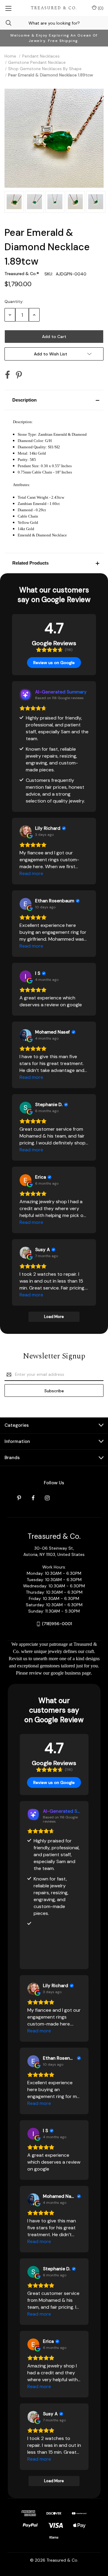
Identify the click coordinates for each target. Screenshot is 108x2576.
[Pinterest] (19, 375)
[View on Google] (25, 831)
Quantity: (14, 301)
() (100, 8)
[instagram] (47, 1498)
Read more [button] (31, 873)
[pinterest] (19, 1498)
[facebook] (33, 1498)
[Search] (6, 23)
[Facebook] (7, 375)
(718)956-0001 (57, 1624)
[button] (54, 400)
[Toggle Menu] (8, 8)
